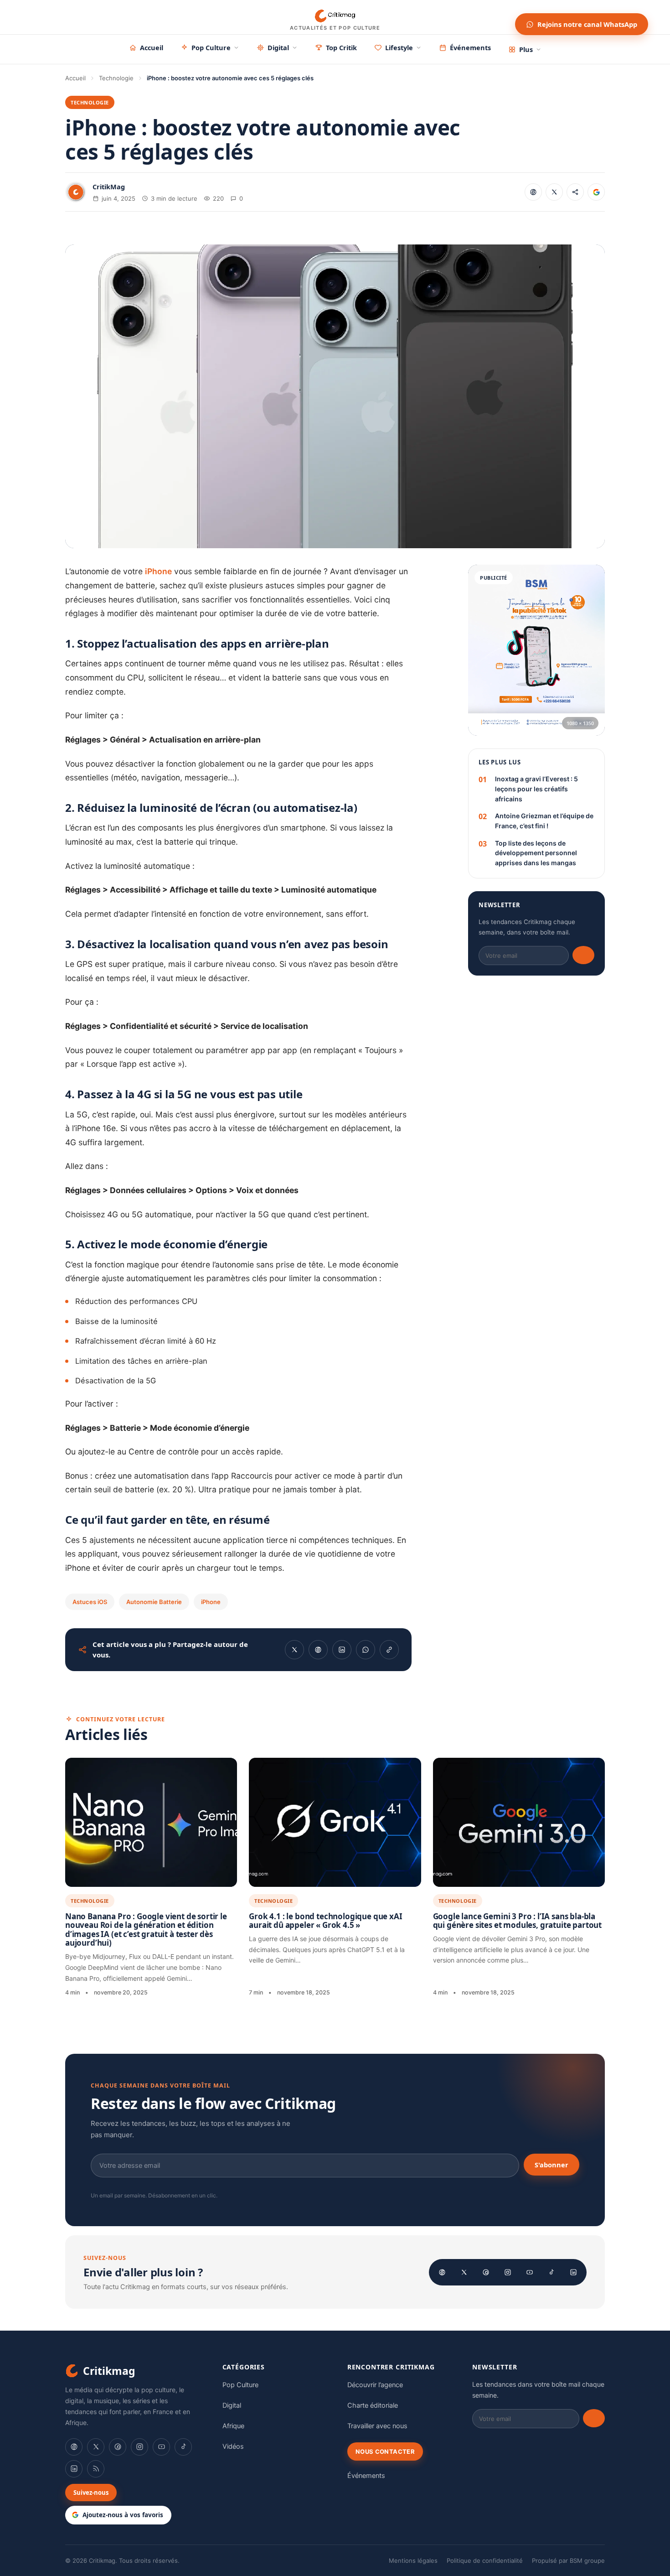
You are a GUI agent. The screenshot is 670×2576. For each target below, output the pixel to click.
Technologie (116, 78)
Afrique (233, 2426)
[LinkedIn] (573, 2272)
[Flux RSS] (96, 2469)
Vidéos (233, 2446)
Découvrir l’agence (375, 2385)
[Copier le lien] (575, 192)
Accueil (152, 47)
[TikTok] (551, 2272)
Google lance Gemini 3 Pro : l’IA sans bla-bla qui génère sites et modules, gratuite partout (517, 1921)
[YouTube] (530, 2272)
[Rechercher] (500, 17)
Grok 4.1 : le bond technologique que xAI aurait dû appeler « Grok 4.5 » (325, 1921)
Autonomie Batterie (154, 1602)
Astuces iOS (90, 1602)
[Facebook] (442, 2272)
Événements (470, 47)
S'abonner (551, 2165)
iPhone (158, 571)
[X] (464, 2272)
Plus (526, 49)
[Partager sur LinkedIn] (342, 1650)
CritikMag (109, 187)
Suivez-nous (91, 2493)
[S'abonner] (583, 955)
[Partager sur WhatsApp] (366, 1650)
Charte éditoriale (373, 2405)
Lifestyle (399, 47)
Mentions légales (413, 2560)
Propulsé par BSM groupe (568, 2560)
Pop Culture (211, 47)
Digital (278, 47)
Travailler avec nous (377, 2426)
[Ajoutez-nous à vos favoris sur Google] (596, 192)
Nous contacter (385, 2451)
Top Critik (341, 47)
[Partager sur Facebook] (533, 192)
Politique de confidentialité (485, 2560)
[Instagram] (508, 2272)
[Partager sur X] (554, 192)
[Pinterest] (486, 2272)
